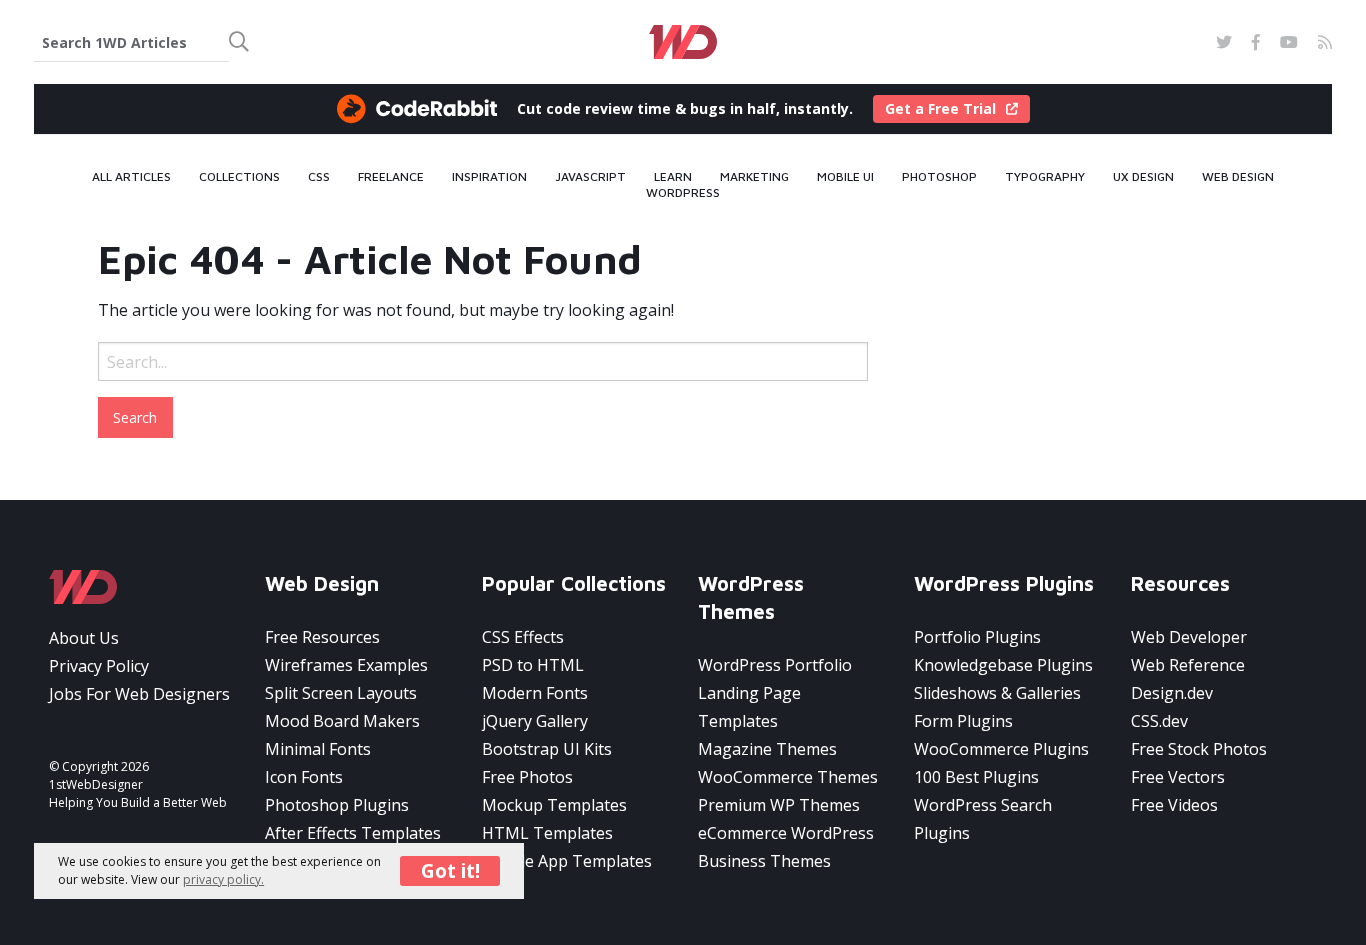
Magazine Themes (767, 749)
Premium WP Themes (779, 805)
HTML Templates (547, 833)
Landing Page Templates (749, 707)
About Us (84, 638)
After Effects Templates (353, 833)
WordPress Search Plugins (983, 819)
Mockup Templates (554, 805)
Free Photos (527, 777)
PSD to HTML (533, 665)
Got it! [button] (450, 869)
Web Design (1238, 177)
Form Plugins (963, 721)
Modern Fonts (535, 693)
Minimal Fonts (318, 749)
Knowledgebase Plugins (1003, 665)
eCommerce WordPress (786, 833)
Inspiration (489, 177)
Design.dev (1172, 693)
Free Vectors (1178, 777)
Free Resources (322, 637)
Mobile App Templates (567, 861)
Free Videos (1174, 805)
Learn (673, 177)
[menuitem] (131, 177)
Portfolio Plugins (977, 637)
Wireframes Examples (346, 665)
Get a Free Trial (940, 108)
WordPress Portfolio (775, 665)
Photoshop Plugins (337, 805)
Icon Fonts (304, 777)
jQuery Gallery (535, 721)
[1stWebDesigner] (683, 42)
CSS (319, 177)
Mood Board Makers (342, 721)
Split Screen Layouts (341, 693)
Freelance (391, 177)
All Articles (131, 177)
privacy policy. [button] (223, 878)
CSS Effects (523, 637)
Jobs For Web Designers (139, 694)
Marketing (754, 177)
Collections (239, 177)
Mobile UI (845, 177)
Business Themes (764, 861)
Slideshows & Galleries (997, 693)
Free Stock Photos (1199, 749)
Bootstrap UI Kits (547, 749)
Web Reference (1188, 665)
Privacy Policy (99, 666)
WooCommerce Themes (788, 777)
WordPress (683, 193)
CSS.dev (1159, 721)
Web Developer (1189, 637)
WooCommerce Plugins (1001, 749)
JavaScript (590, 177)
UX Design (1143, 177)
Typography (1045, 177)
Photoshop (939, 177)
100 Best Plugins (976, 777)
